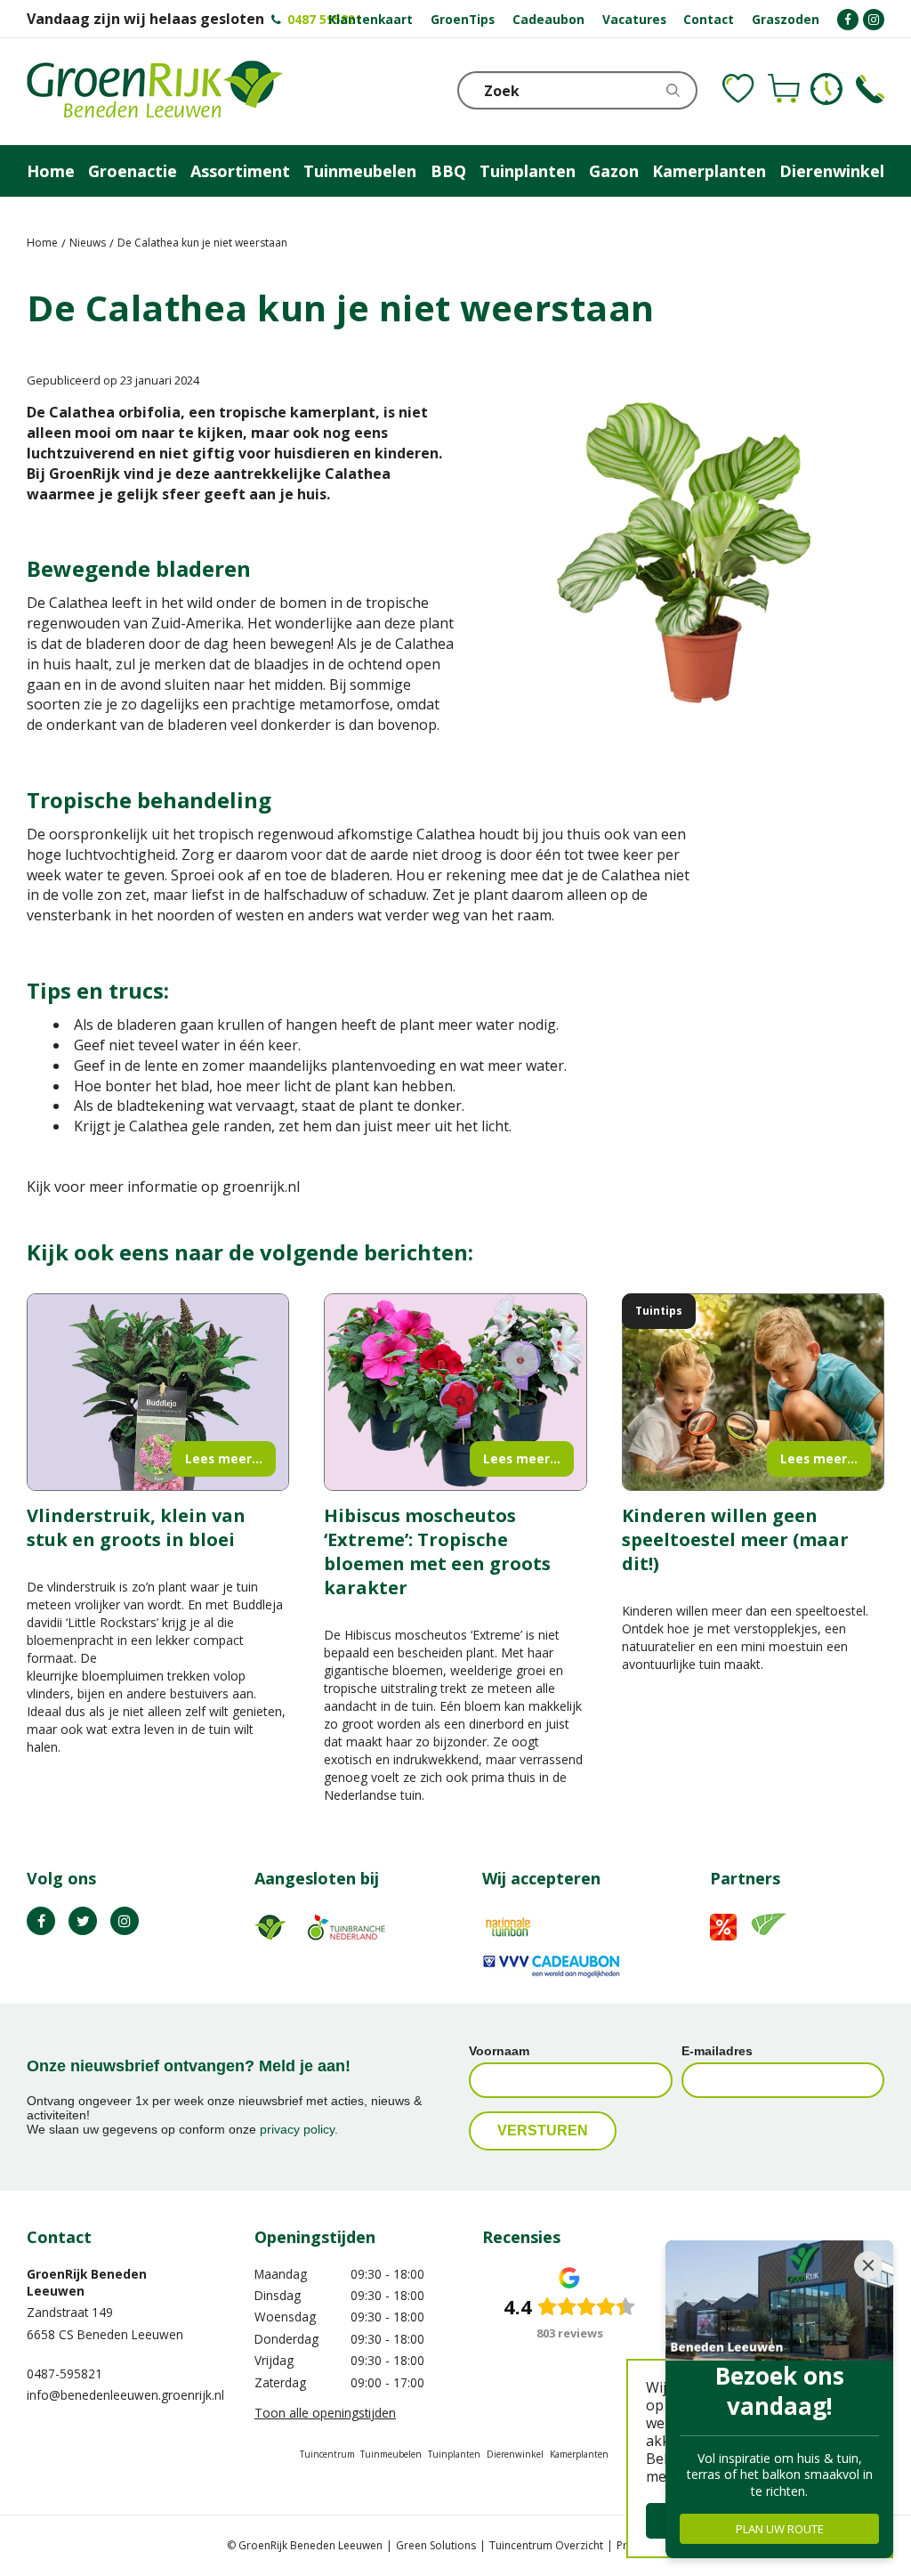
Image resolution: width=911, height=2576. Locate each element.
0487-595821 (64, 2373)
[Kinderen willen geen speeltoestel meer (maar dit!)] (753, 1392)
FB (41, 1921)
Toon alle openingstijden (325, 2413)
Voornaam (499, 2051)
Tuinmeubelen (391, 2454)
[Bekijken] (784, 89)
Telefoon (870, 89)
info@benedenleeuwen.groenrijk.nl (125, 2395)
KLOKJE (826, 89)
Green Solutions (436, 2545)
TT (83, 1921)
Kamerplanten (579, 2454)
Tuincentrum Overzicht (546, 2545)
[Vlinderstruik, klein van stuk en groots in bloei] (158, 1392)
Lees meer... (224, 1458)
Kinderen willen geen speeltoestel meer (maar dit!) (735, 1539)
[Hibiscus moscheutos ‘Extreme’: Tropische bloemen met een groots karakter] (455, 1392)
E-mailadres (717, 2051)
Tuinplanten (454, 2454)
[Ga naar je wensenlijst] (738, 89)
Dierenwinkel (515, 2454)
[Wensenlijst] (738, 89)
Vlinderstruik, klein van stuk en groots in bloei (136, 1527)
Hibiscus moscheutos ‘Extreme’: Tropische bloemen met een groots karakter (437, 1551)
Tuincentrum (327, 2454)
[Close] (868, 2265)
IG (125, 1921)
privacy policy (297, 2129)
